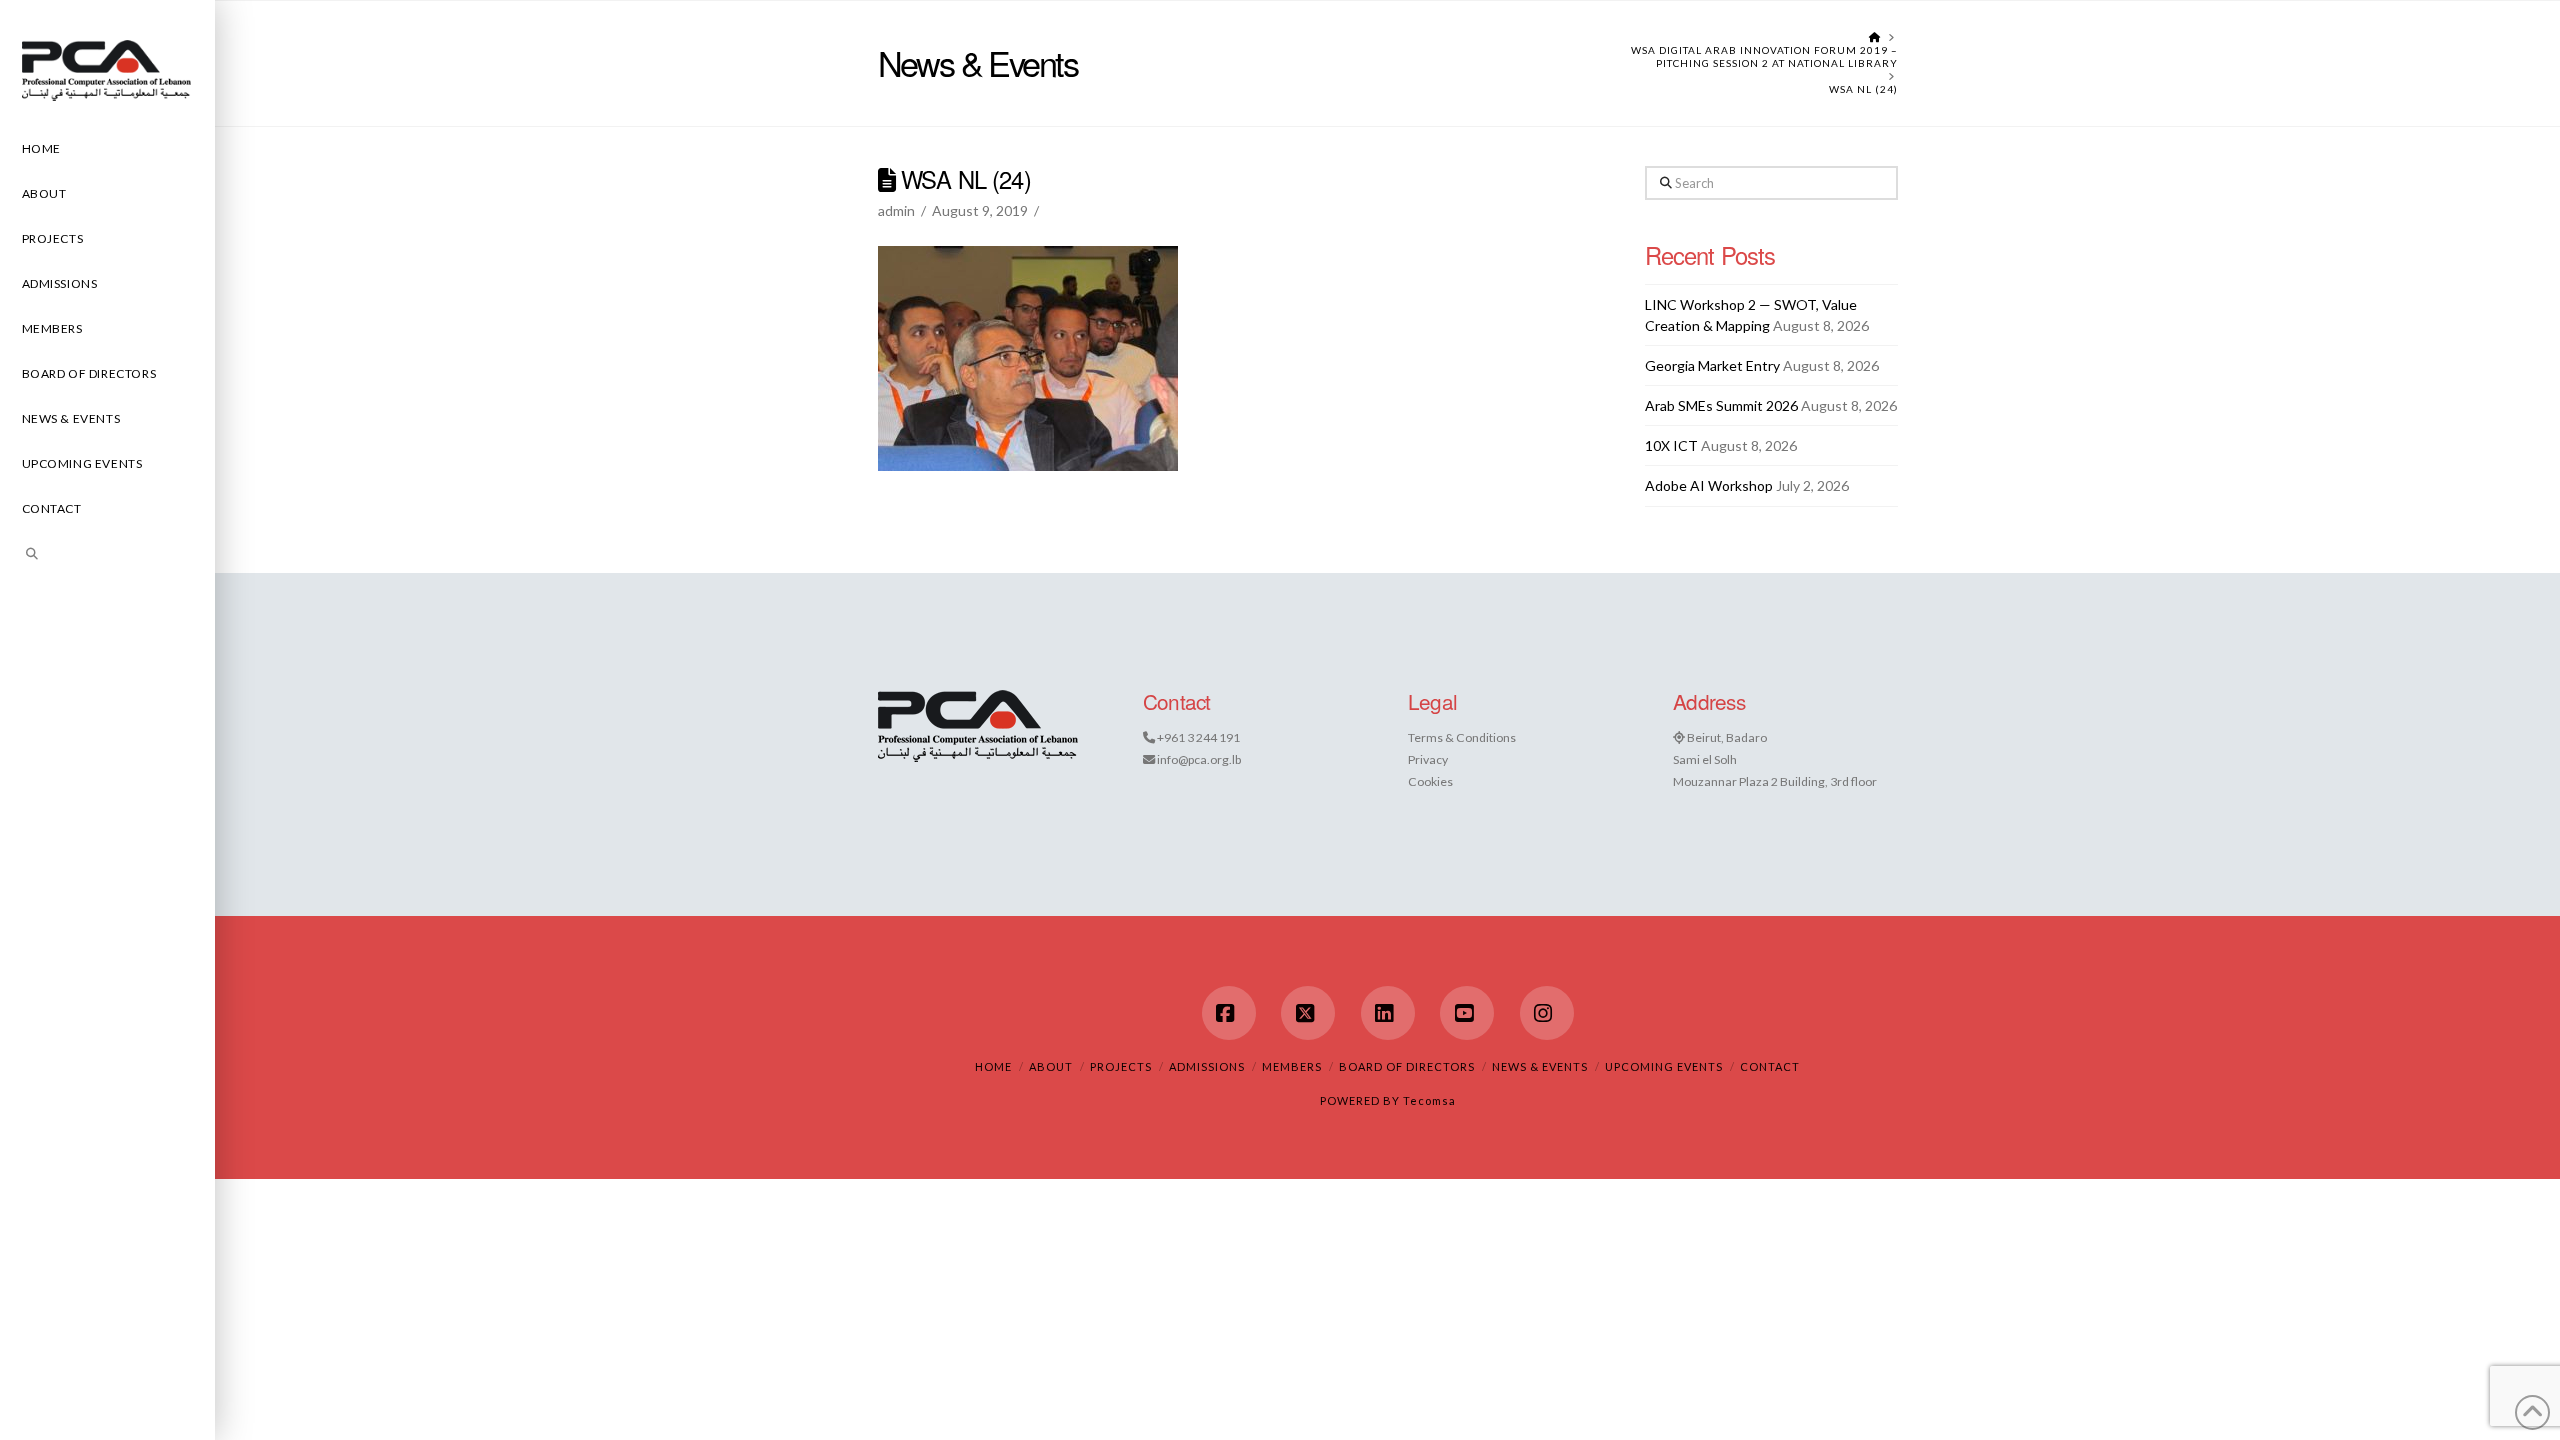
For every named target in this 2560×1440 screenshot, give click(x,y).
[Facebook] (1229, 1013)
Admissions (1207, 1066)
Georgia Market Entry (1712, 365)
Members (1292, 1066)
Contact (1770, 1066)
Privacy (1428, 759)
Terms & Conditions (1462, 737)
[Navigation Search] (107, 556)
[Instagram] (1547, 1013)
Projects (1121, 1066)
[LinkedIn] (1388, 1013)
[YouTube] (1467, 1013)
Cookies (1430, 781)
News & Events (1540, 1066)
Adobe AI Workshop (1709, 485)
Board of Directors (1407, 1066)
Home (993, 1066)
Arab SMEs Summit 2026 (1721, 405)
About (1051, 1066)
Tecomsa (1429, 1100)
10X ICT (1671, 445)
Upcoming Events (1664, 1066)
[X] (1308, 1013)
